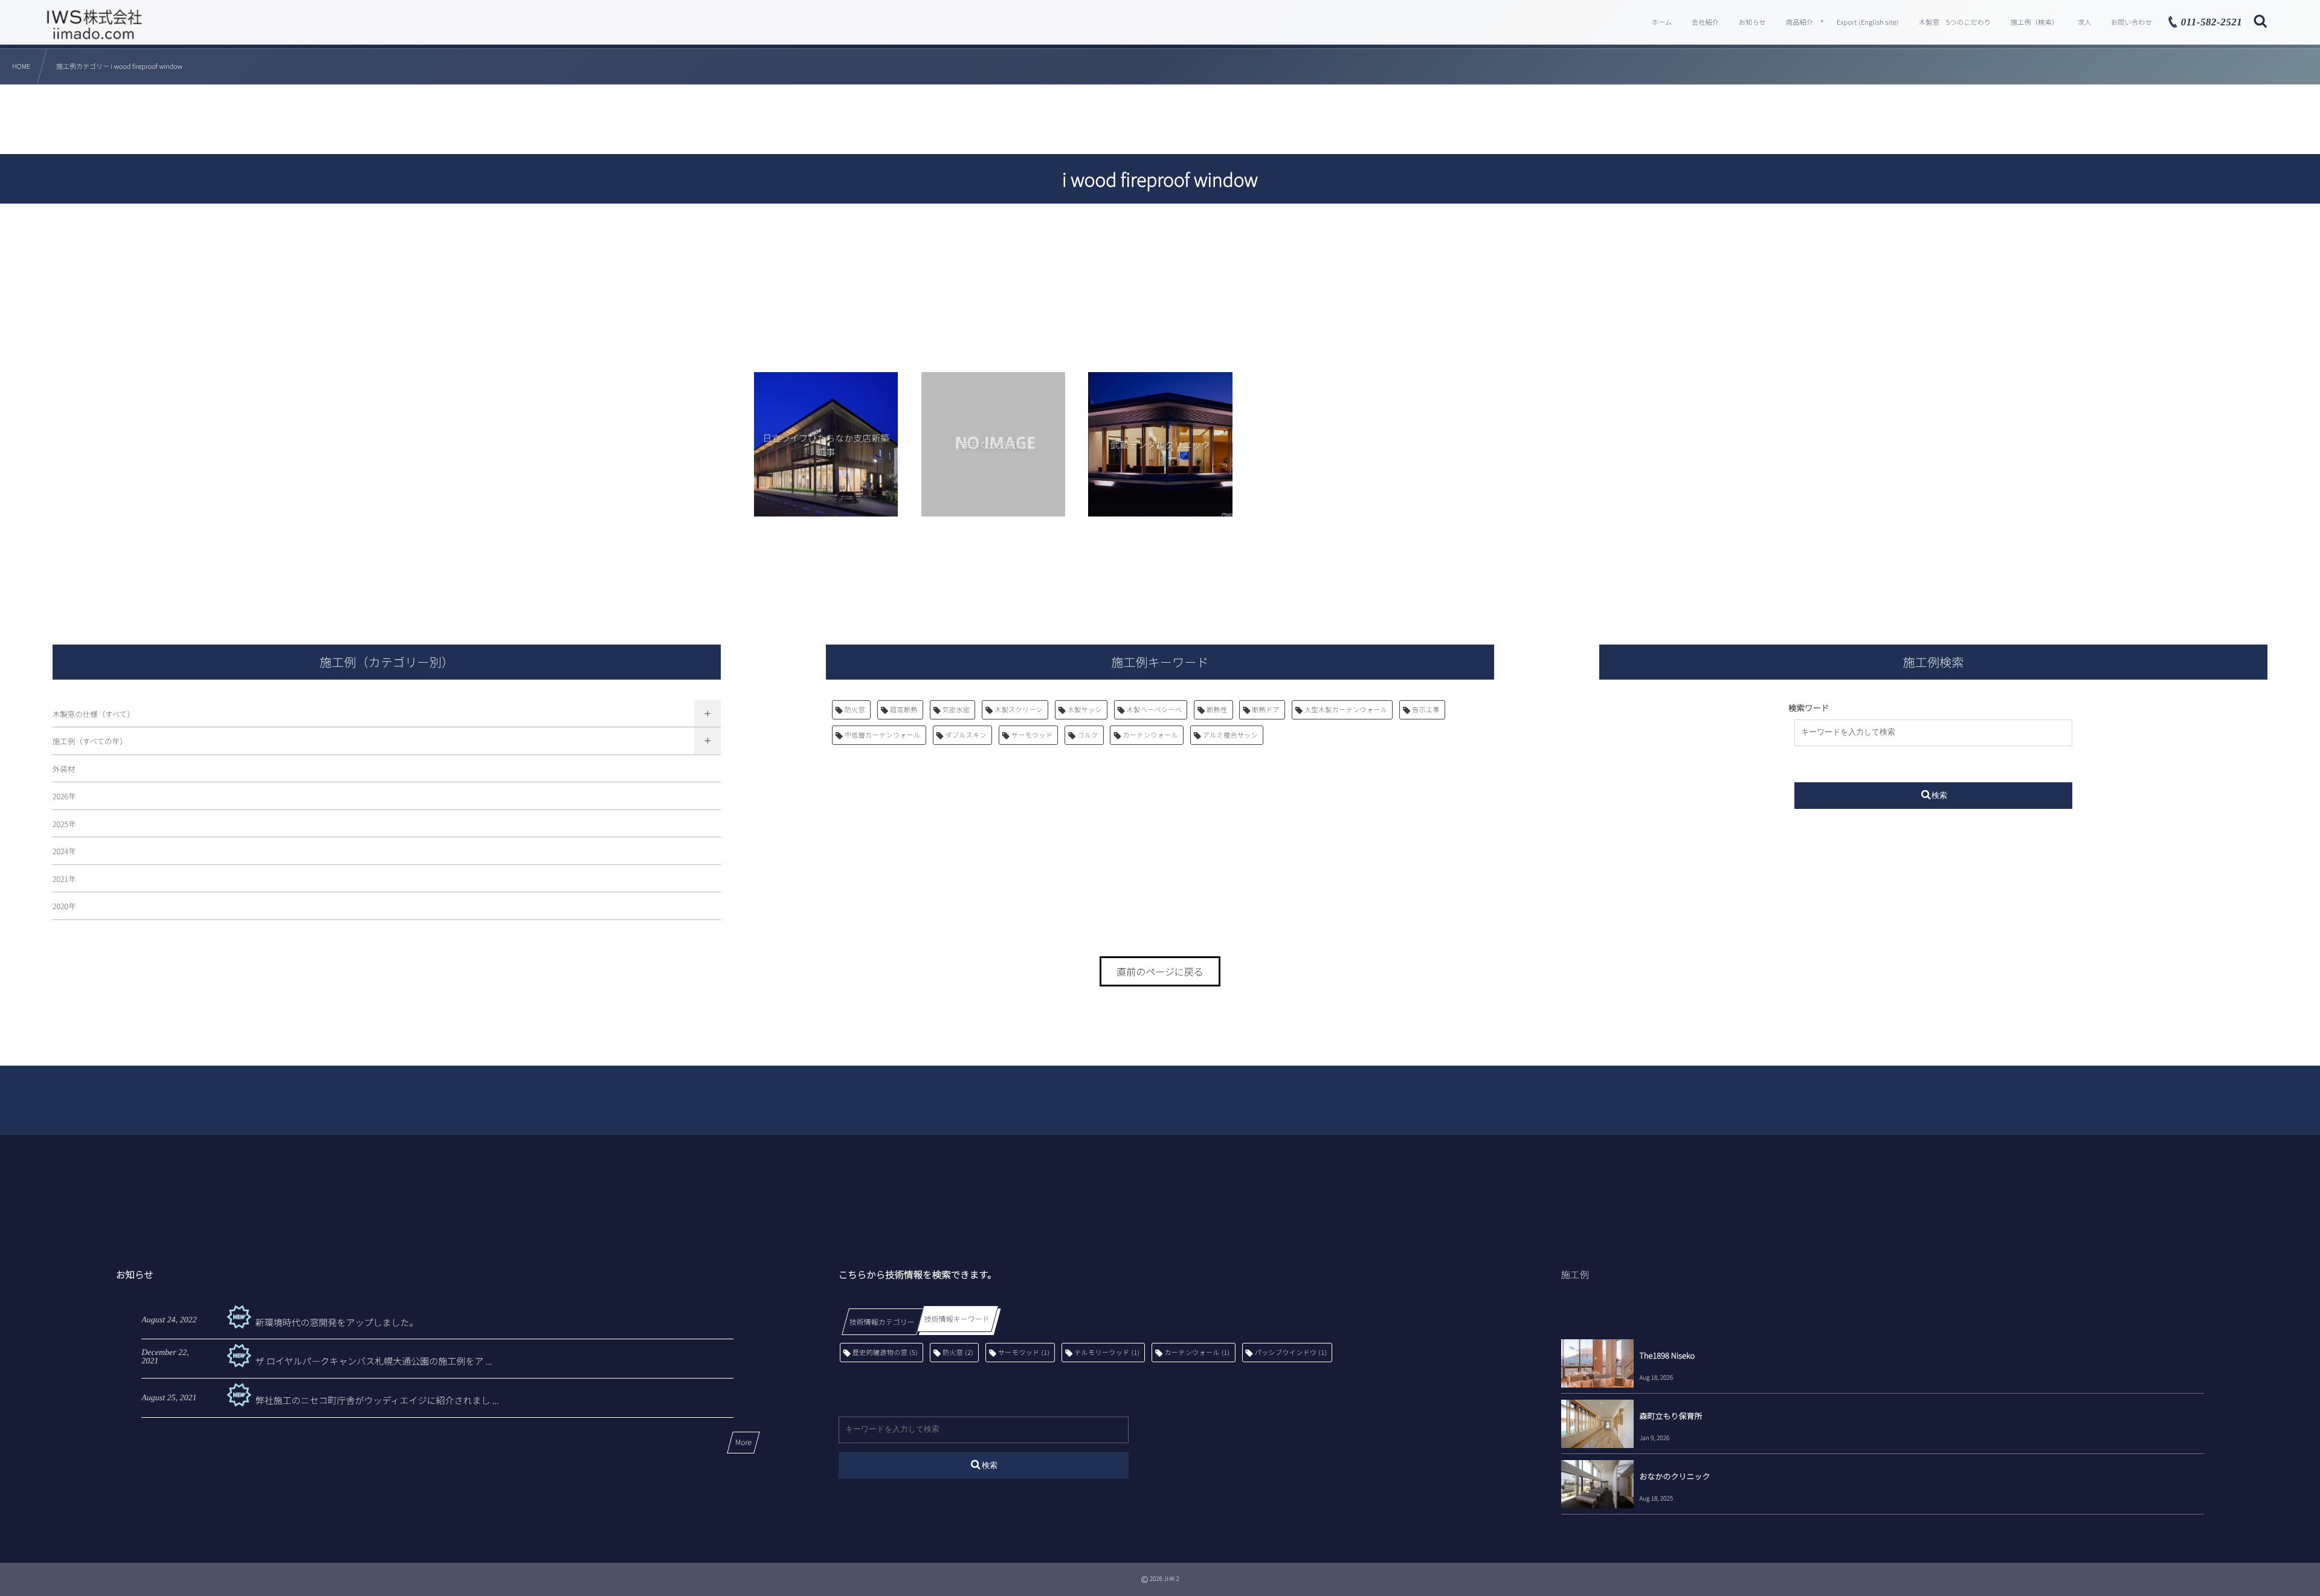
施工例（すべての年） (90, 741)
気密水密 (956, 710)
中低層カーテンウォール (883, 735)
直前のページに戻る (1160, 971)
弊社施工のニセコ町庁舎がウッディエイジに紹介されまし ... (377, 1401)
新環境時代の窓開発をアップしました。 (337, 1323)
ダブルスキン (966, 735)
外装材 (64, 769)
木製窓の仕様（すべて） (94, 714)
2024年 (64, 851)
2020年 (64, 906)
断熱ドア (1266, 710)
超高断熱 (904, 710)
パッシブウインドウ (1291, 1353)
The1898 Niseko (1667, 1355)
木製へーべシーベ (1155, 710)
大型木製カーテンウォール (1346, 710)
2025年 (64, 824)
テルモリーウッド (1107, 1353)
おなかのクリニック (1675, 1476)
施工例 (1575, 1275)
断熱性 (1217, 710)
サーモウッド (1032, 735)
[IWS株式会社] (94, 24)
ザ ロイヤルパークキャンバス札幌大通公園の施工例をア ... (373, 1361)
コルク (1087, 735)
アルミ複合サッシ (1230, 735)
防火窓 (855, 710)
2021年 (64, 879)
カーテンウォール (1150, 735)
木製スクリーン (1019, 710)
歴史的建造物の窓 (885, 1353)
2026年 (64, 796)
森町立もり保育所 (1671, 1416)
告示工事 (1426, 710)
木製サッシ (1085, 710)
